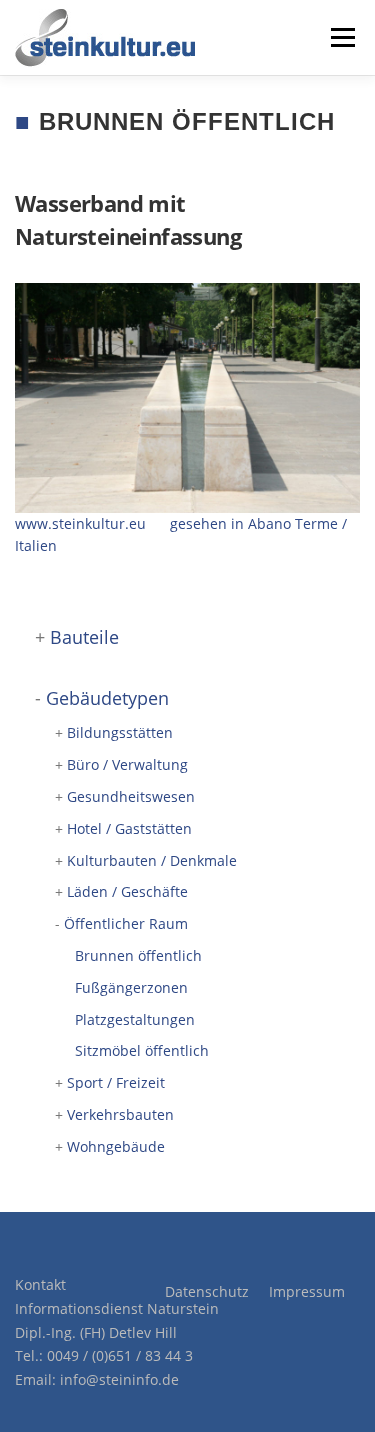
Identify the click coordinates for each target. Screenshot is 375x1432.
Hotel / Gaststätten (129, 828)
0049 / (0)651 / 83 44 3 (120, 1355)
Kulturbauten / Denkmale (152, 860)
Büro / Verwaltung (127, 764)
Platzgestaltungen (135, 1019)
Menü (341, 37)
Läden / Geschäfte (127, 891)
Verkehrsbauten (120, 1114)
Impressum (307, 1291)
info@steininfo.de (119, 1379)
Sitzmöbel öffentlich (142, 1050)
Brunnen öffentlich (138, 955)
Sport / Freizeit (116, 1082)
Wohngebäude (116, 1146)
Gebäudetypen (107, 698)
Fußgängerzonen (131, 987)
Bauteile (84, 637)
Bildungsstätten (120, 732)
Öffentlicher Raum (126, 923)
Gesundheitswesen (131, 796)
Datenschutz (207, 1291)
